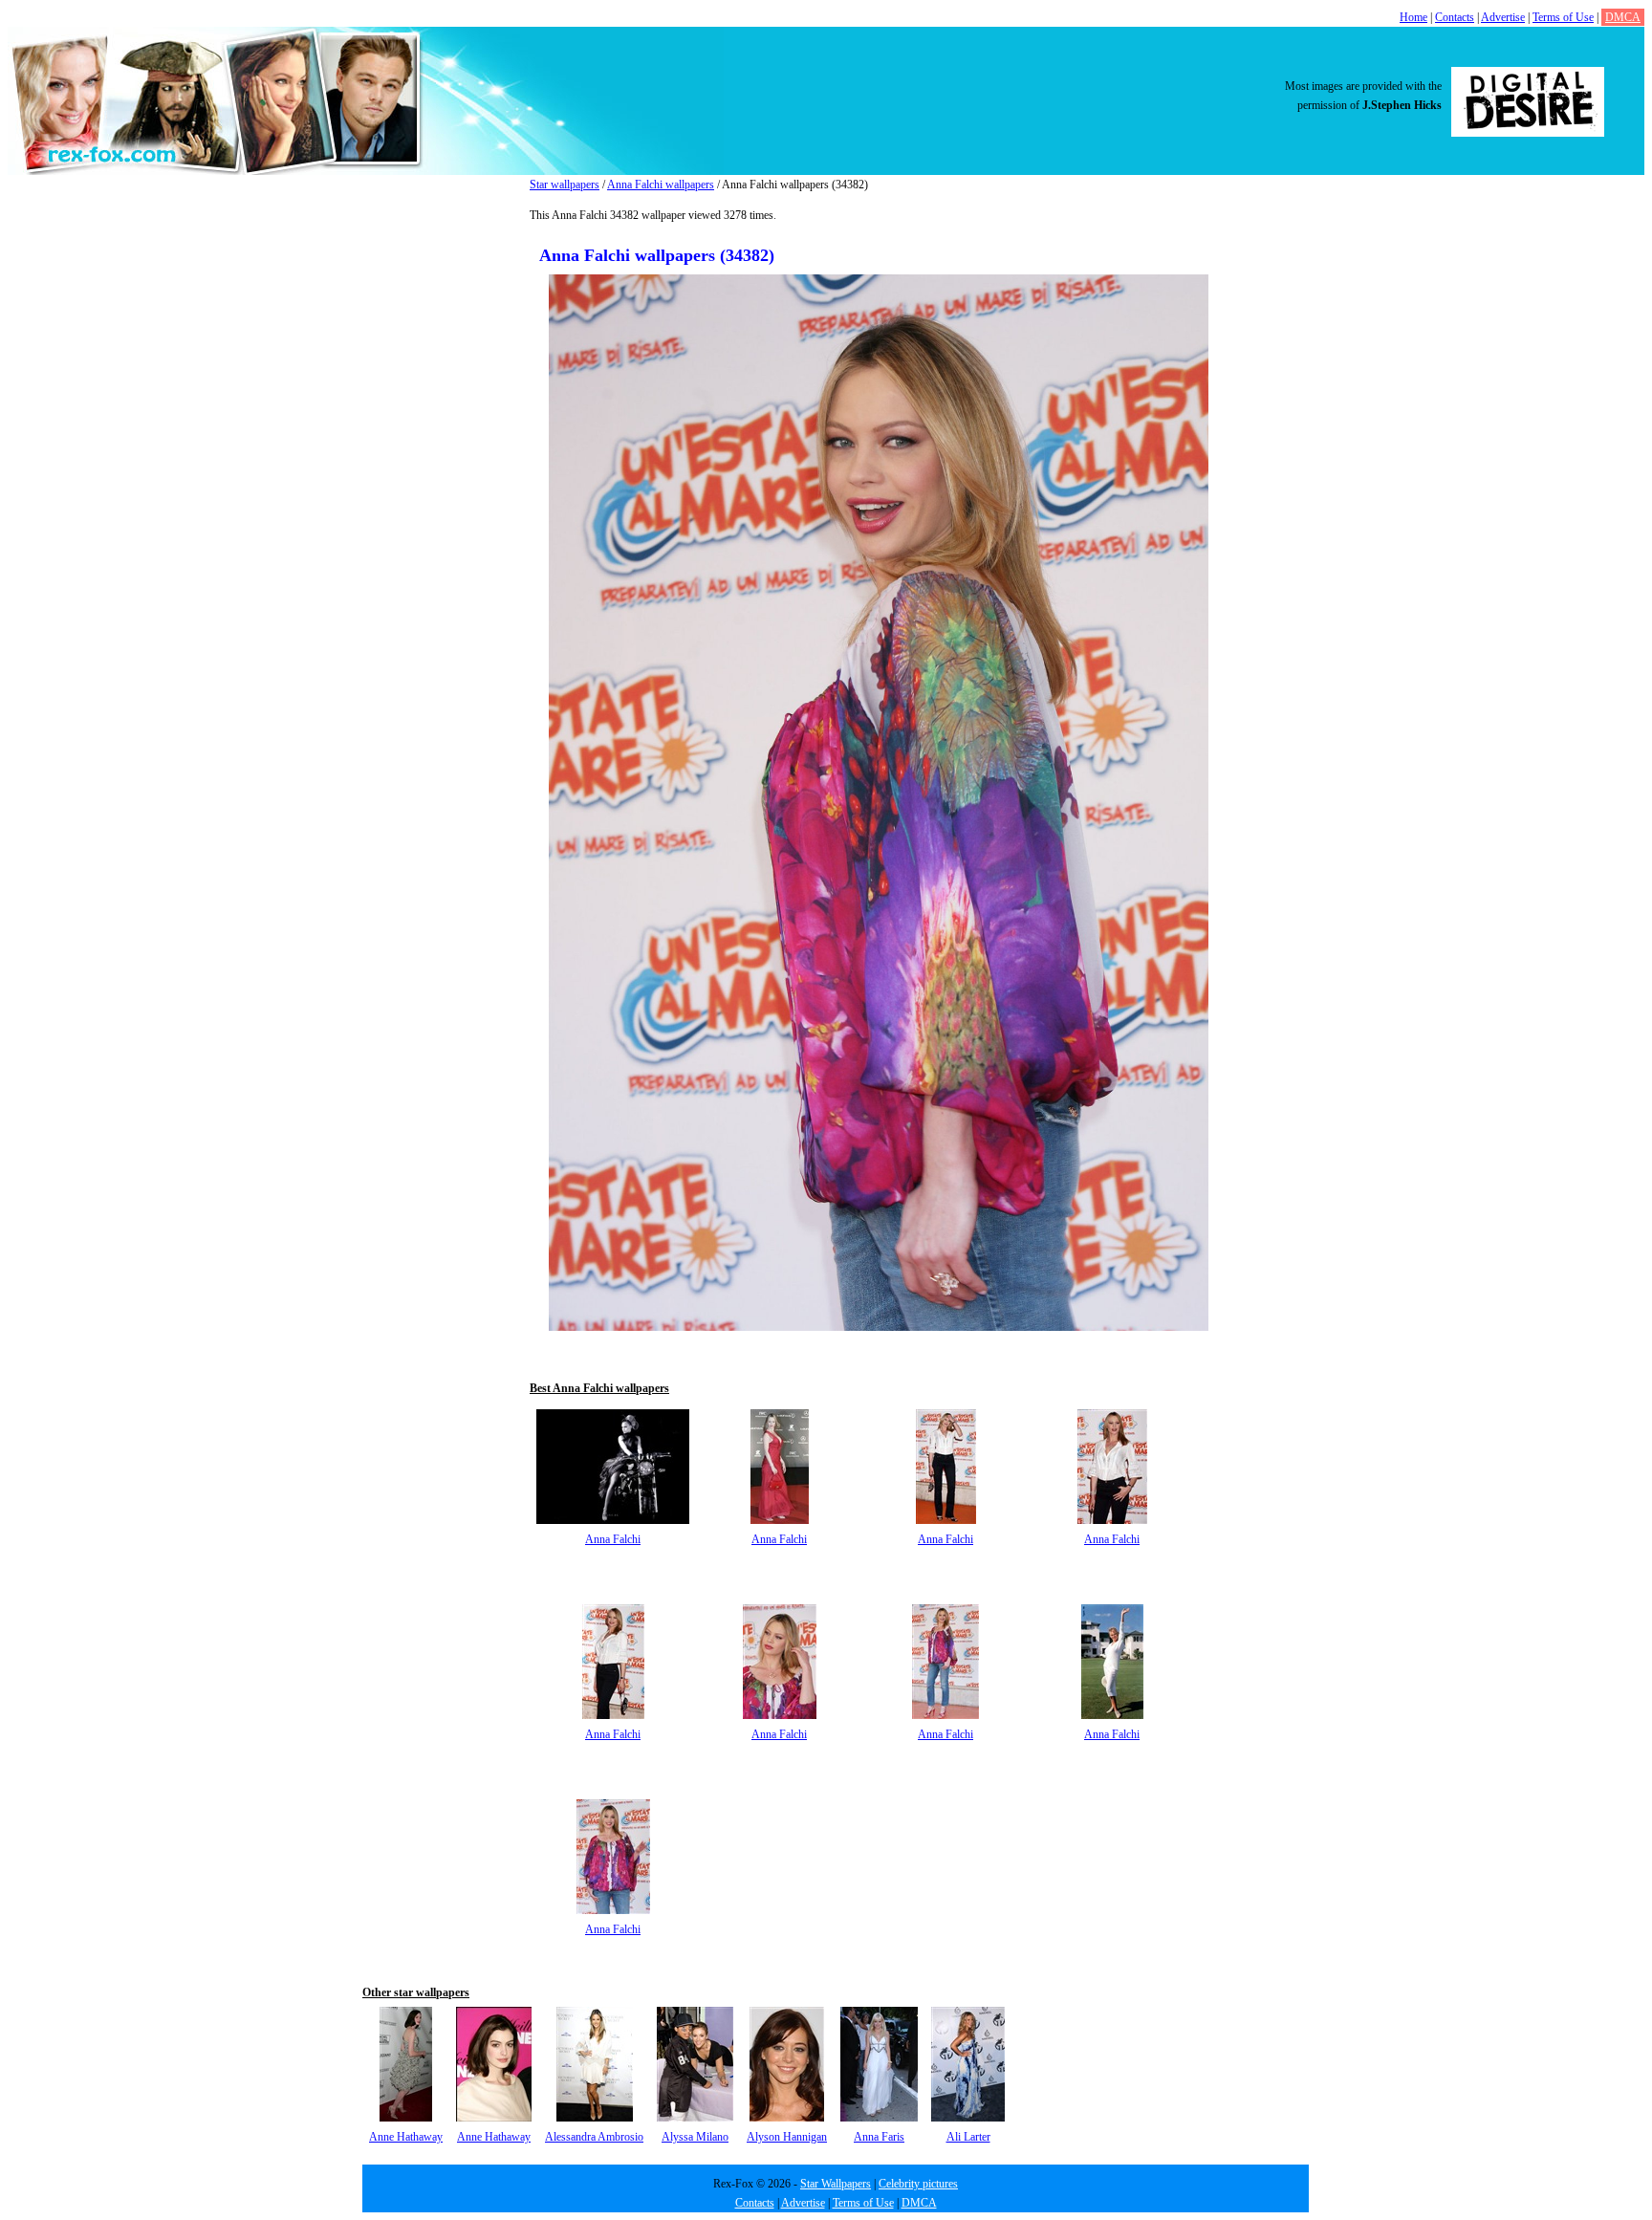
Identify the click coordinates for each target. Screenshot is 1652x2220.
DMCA (1623, 17)
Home (1413, 17)
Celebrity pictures (918, 2184)
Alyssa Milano (695, 2137)
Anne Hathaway (406, 2137)
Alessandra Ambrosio (594, 2137)
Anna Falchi (613, 1539)
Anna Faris (879, 2137)
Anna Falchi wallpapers (661, 185)
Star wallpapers (565, 185)
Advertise (1503, 17)
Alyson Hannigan (787, 2137)
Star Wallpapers (836, 2184)
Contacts (1455, 17)
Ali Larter (968, 2137)
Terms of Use (1563, 17)
